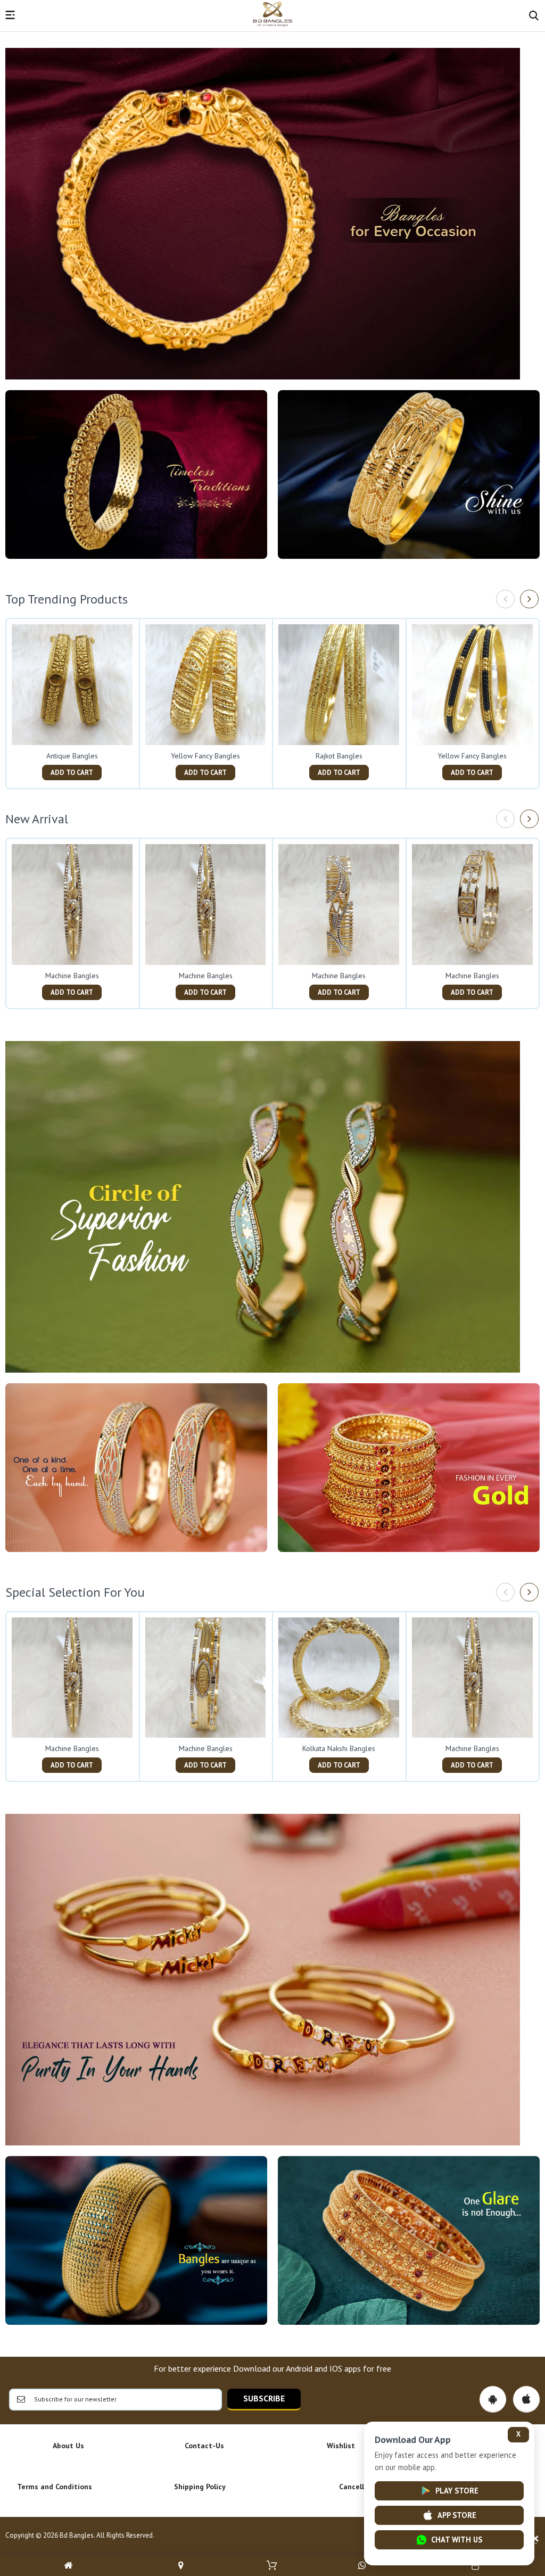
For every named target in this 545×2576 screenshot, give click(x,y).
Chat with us (457, 2540)
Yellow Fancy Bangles (205, 756)
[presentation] (505, 599)
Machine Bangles (72, 976)
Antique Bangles (72, 756)
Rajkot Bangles (339, 756)
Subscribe (264, 2398)
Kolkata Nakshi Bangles (339, 1748)
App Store (457, 2515)
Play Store (457, 2491)
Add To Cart (72, 773)
